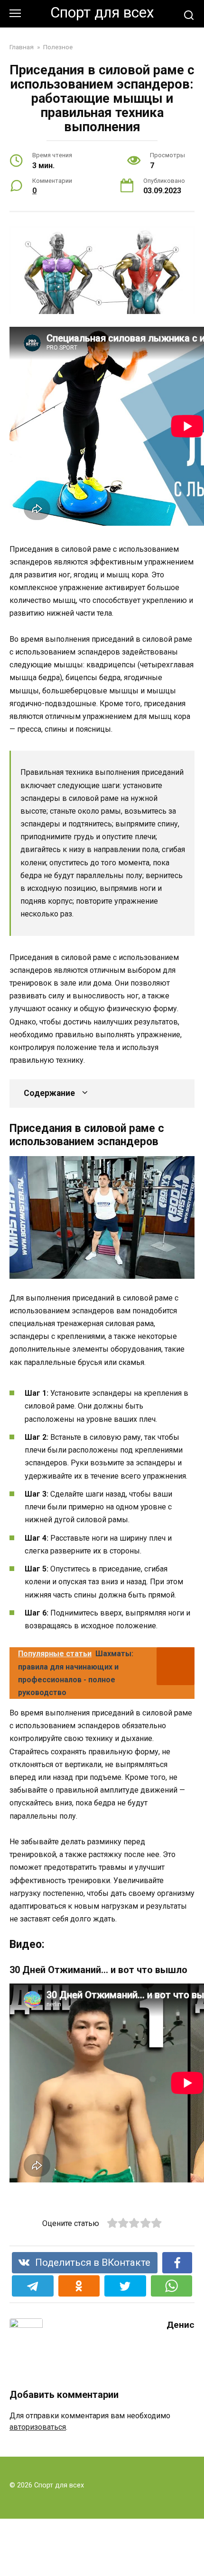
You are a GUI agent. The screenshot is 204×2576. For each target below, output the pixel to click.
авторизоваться (38, 2427)
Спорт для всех (102, 13)
